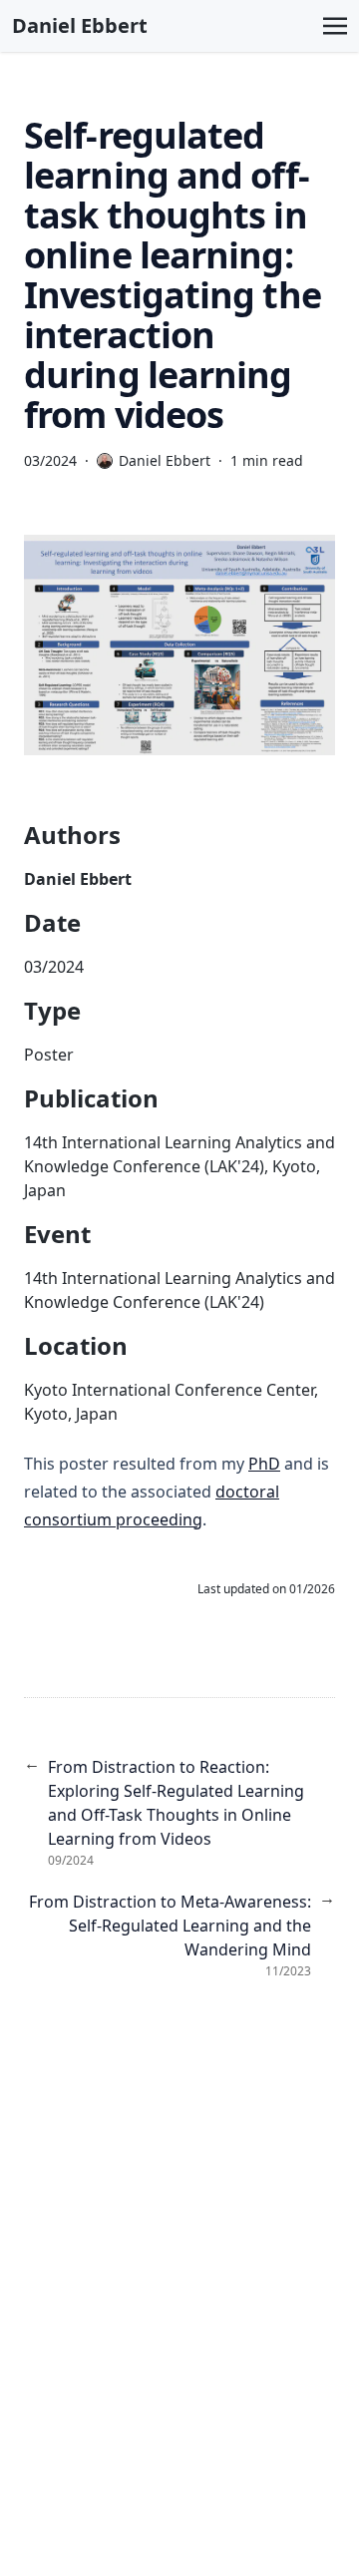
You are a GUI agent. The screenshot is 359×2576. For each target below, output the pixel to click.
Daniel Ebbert (80, 25)
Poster (49, 1055)
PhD (264, 1464)
